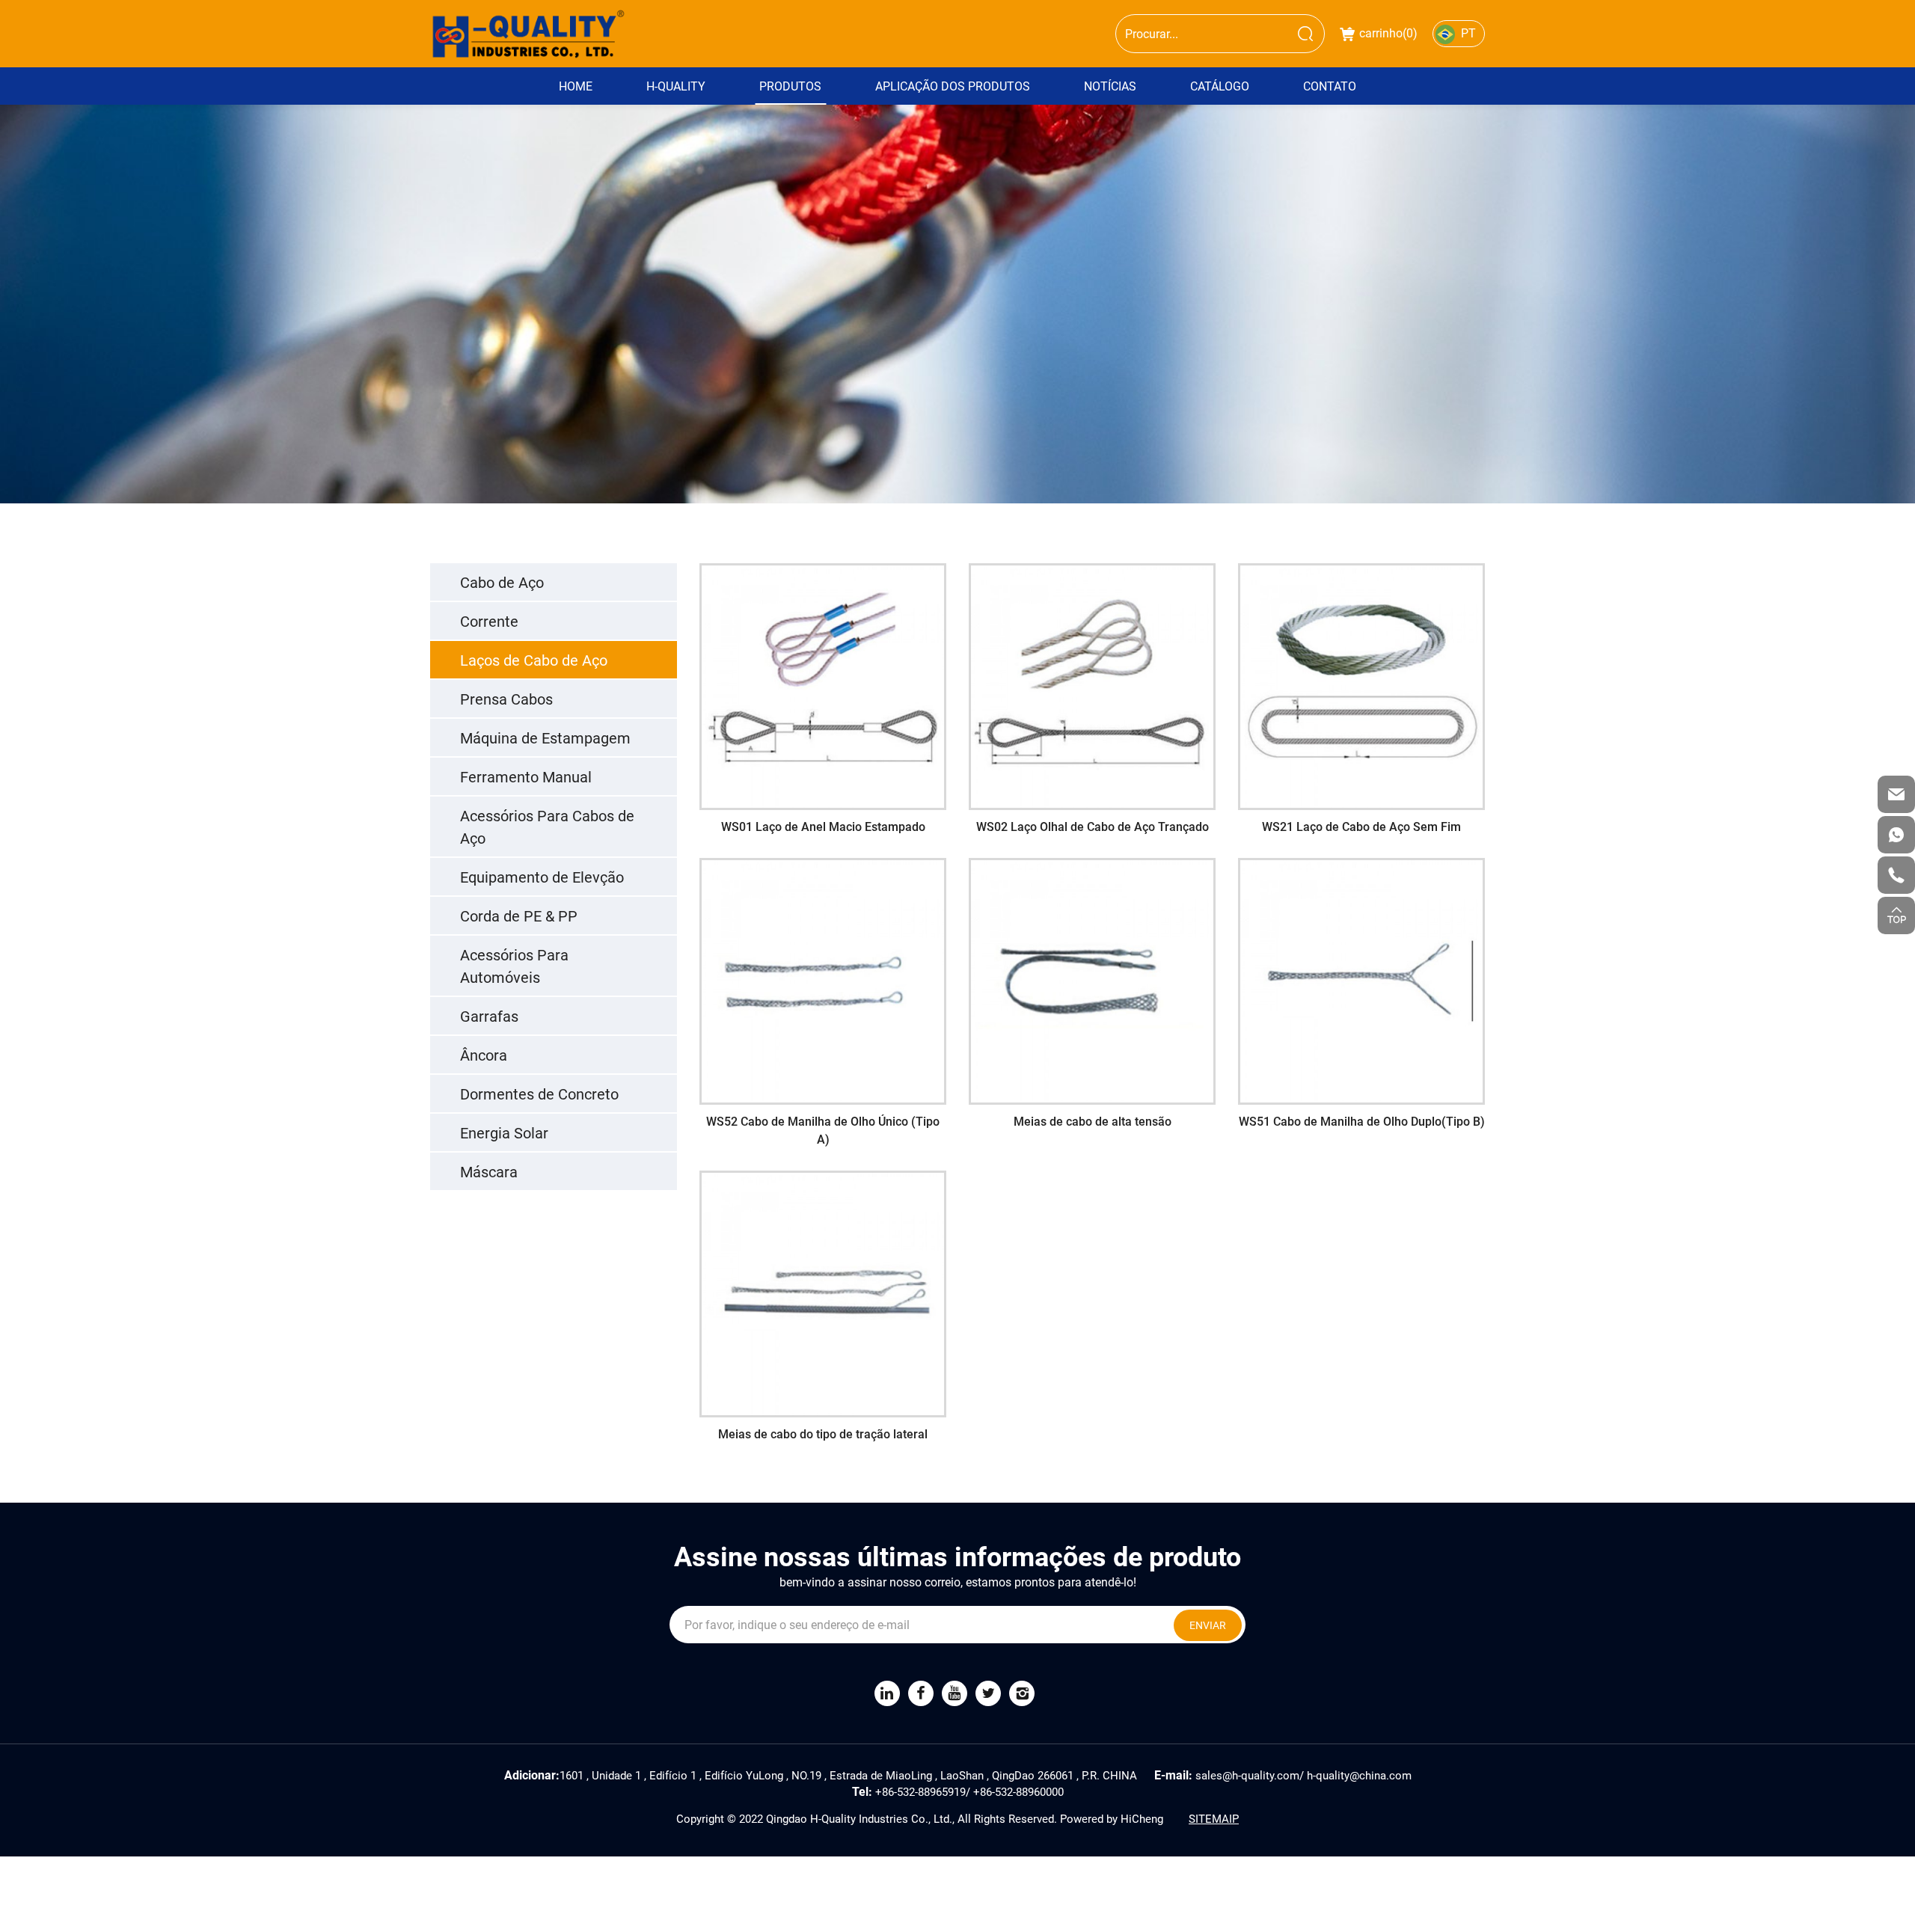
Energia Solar (504, 1132)
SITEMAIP (1214, 1818)
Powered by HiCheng (1112, 1818)
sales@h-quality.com (1247, 1775)
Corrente (489, 621)
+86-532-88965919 (920, 1791)
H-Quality (676, 86)
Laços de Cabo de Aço (534, 660)
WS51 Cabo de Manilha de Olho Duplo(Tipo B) (1361, 984)
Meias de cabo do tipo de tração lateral (823, 1288)
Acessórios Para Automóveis (514, 966)
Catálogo (1220, 86)
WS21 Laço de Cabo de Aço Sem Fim (1361, 680)
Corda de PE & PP (519, 916)
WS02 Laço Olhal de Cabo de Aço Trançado (1093, 689)
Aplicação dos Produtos (953, 86)
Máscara (489, 1171)
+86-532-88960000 (1018, 1791)
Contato (1330, 86)
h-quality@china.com (1359, 1775)
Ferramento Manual (526, 776)
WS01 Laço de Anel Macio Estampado (823, 680)
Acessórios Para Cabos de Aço (547, 827)
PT (1468, 33)
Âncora (484, 1055)
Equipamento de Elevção (542, 877)
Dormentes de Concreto (539, 1094)
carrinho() (1388, 33)
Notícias (1110, 86)
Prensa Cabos (506, 699)
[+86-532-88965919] (1896, 875)
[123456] (1896, 835)
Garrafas (489, 1016)
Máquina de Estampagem (545, 737)
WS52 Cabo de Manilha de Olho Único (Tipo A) (823, 984)
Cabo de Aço (502, 582)
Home (576, 86)
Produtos (790, 86)
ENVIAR (1208, 1625)
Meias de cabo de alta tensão (1093, 975)
